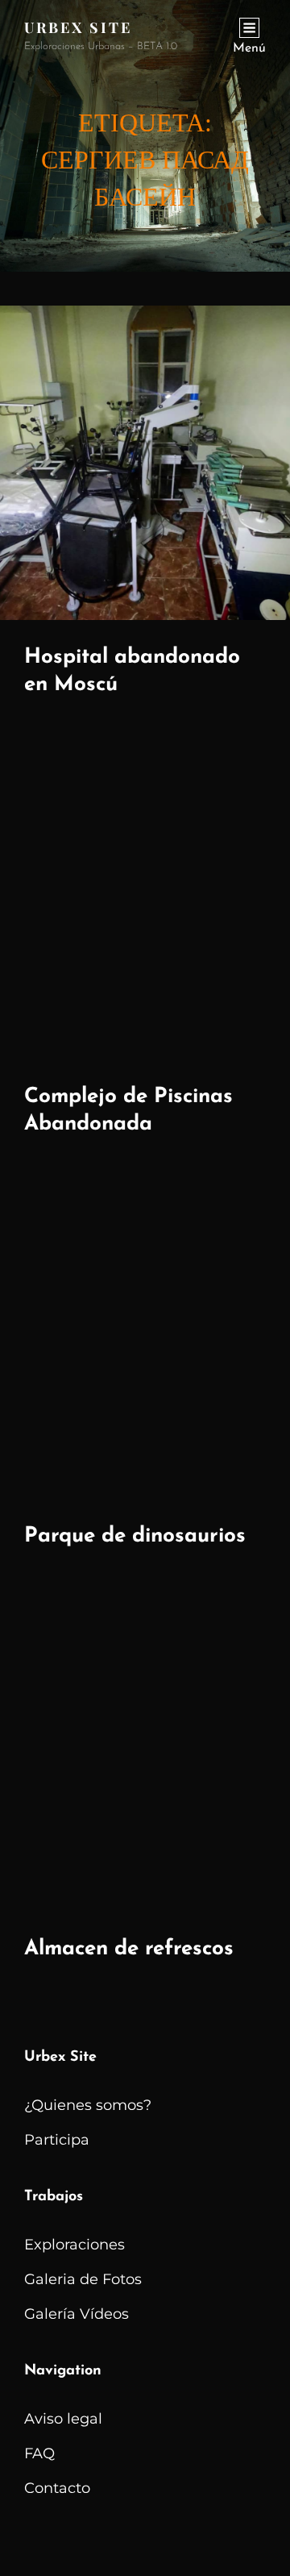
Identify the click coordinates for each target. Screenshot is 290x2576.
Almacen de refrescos (129, 1949)
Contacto (57, 2488)
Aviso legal (63, 2419)
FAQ (39, 2453)
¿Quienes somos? (88, 2105)
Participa (57, 2140)
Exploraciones (75, 2245)
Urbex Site (78, 27)
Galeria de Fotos (83, 2279)
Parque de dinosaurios (135, 1536)
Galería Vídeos (77, 2314)
